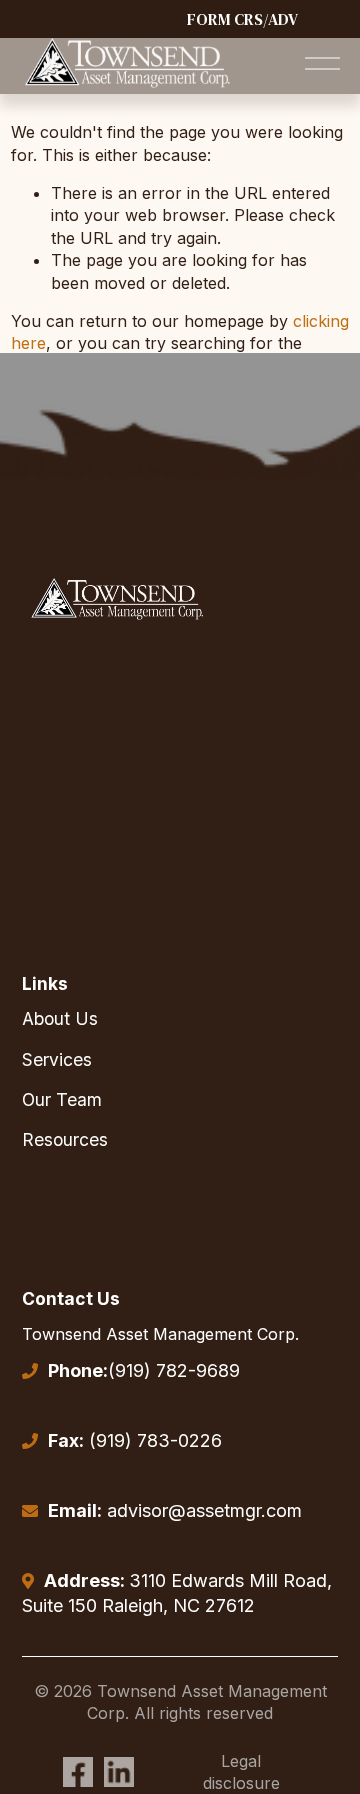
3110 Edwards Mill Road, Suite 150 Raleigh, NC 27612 (177, 1593)
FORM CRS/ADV (242, 19)
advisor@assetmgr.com (175, 1510)
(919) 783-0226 (135, 1440)
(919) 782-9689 (144, 1370)
